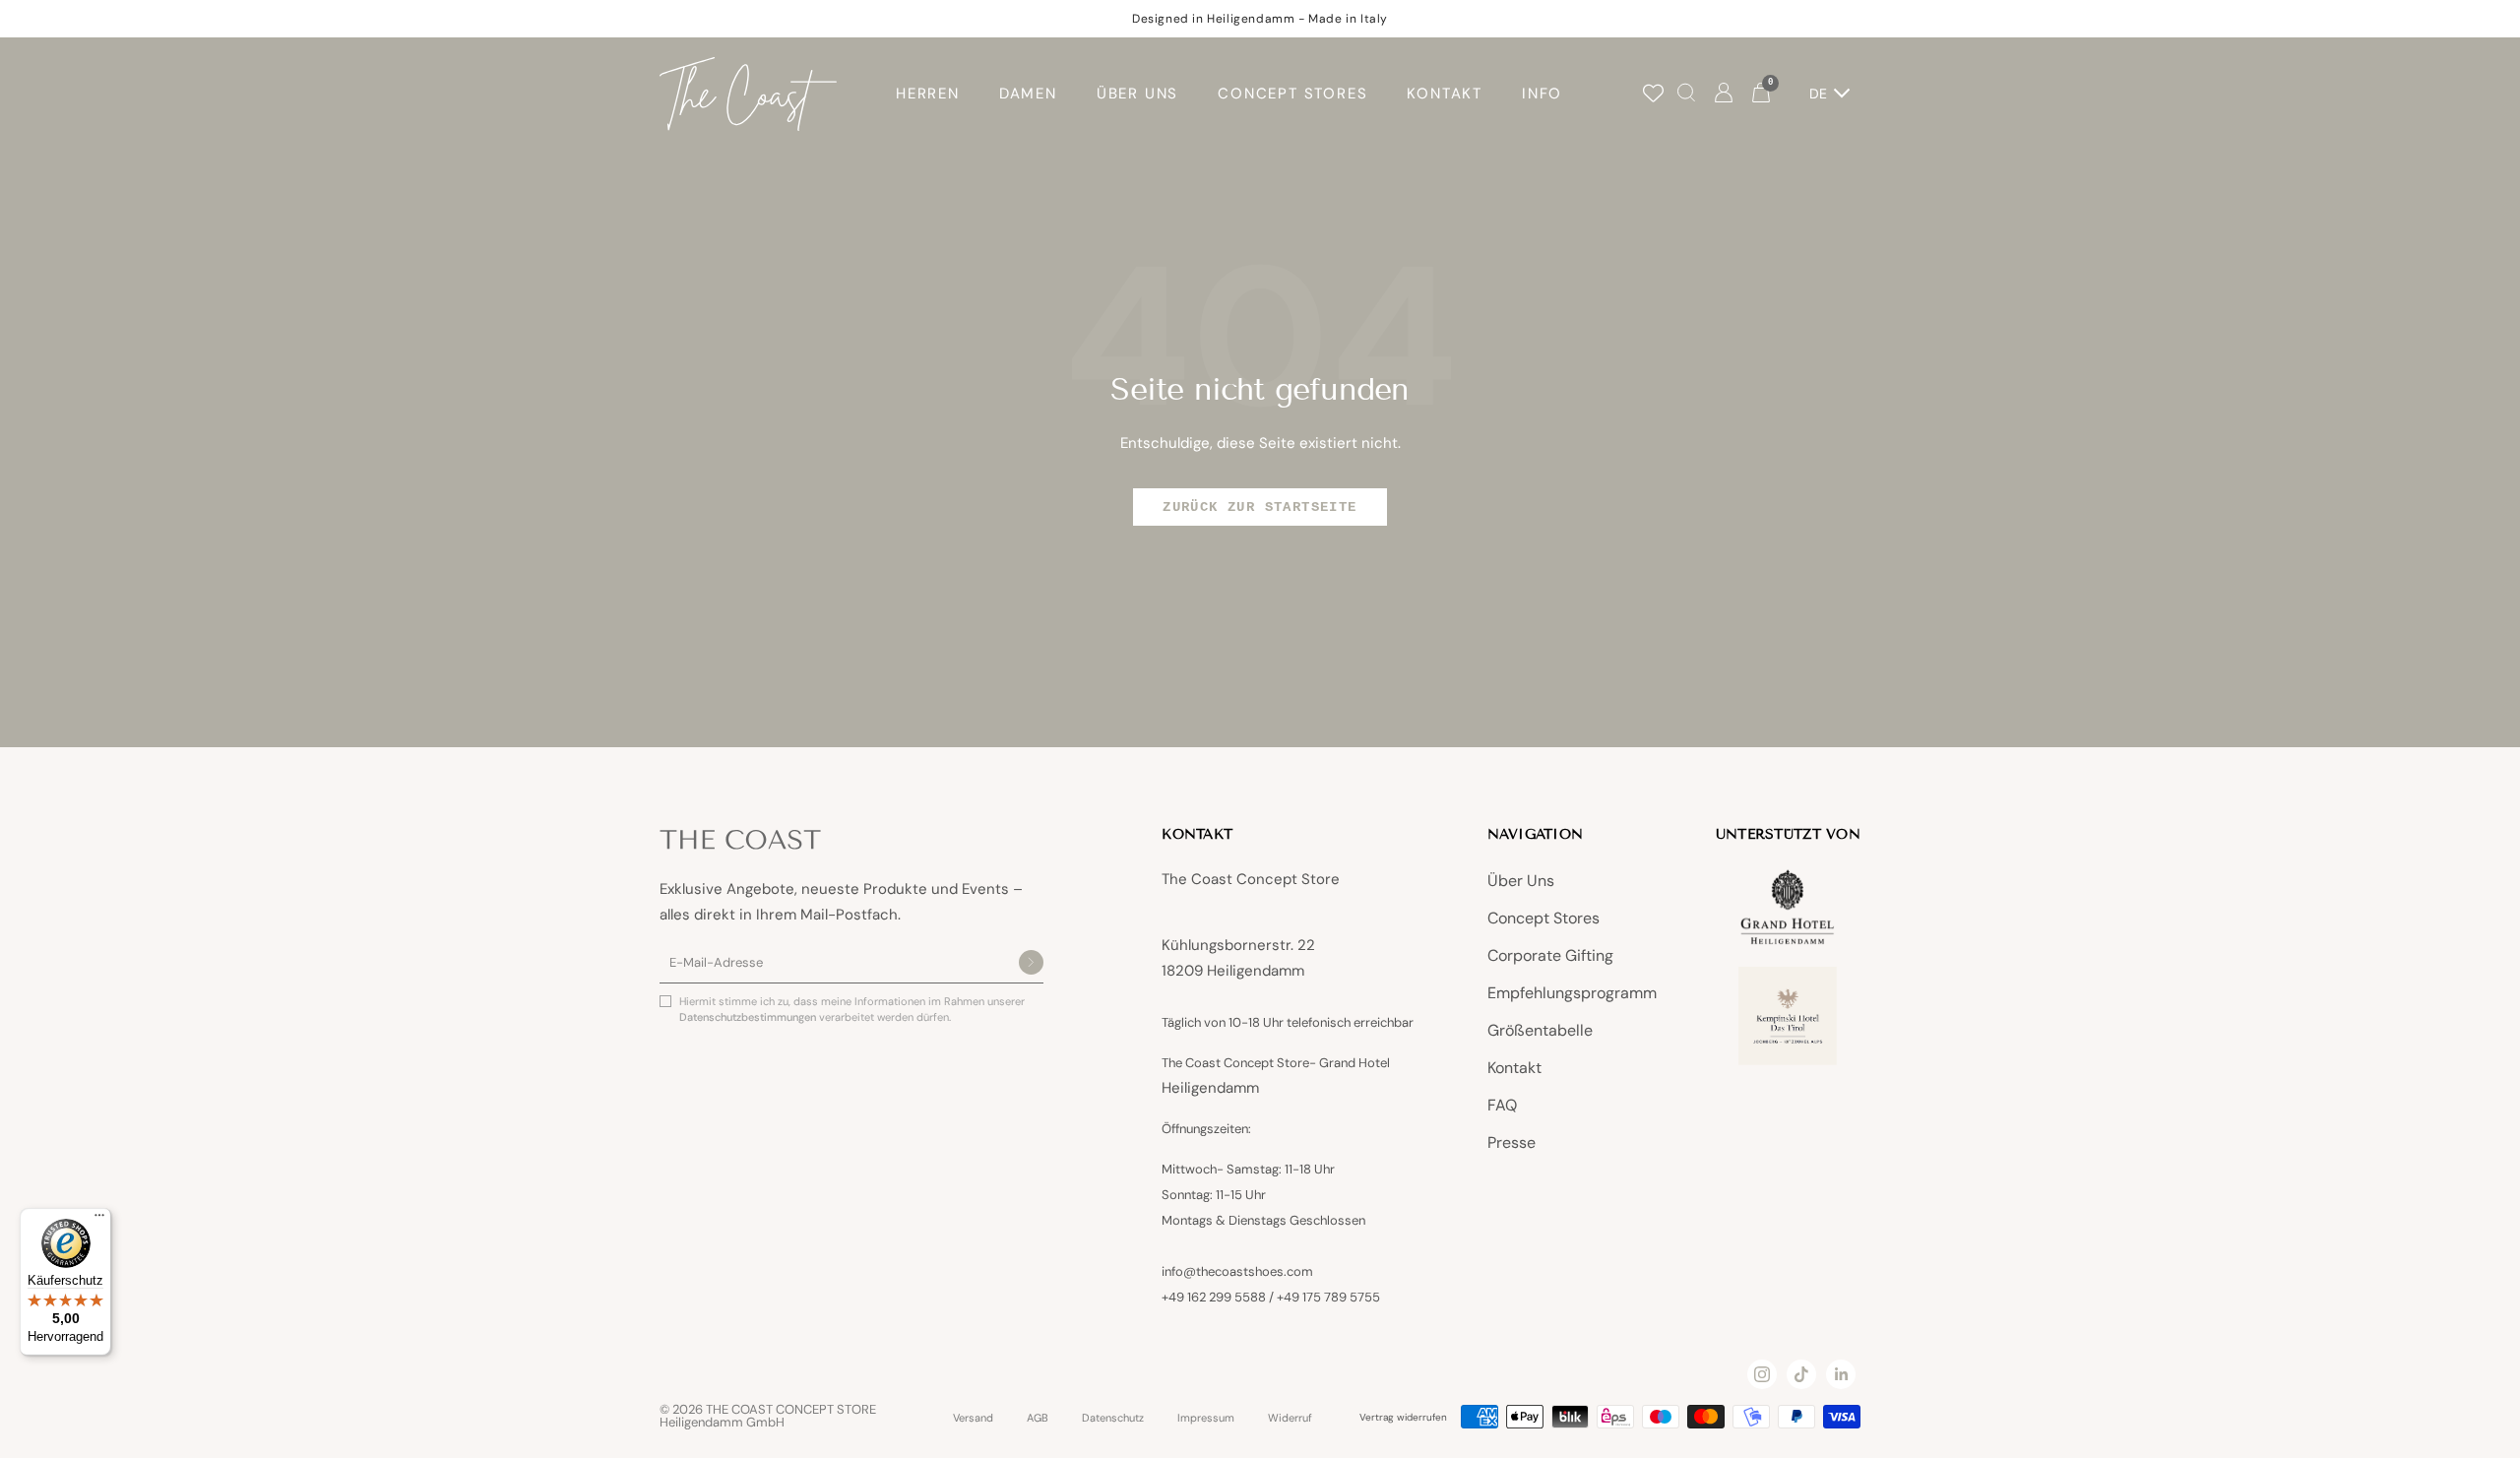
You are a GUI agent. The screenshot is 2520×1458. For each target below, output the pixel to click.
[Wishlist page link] (1653, 93)
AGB (1038, 1418)
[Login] (1724, 94)
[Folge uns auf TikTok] (1801, 1374)
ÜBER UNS (1137, 94)
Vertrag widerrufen (1403, 1417)
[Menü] (99, 1220)
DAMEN (1028, 94)
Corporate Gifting (1550, 955)
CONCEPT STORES (1292, 94)
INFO (1542, 94)
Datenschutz (1113, 1418)
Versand (973, 1418)
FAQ (1502, 1105)
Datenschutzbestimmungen (749, 1017)
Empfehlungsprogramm (1572, 993)
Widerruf (1290, 1418)
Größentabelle (1540, 1030)
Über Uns (1521, 881)
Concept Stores (1543, 918)
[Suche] (1686, 94)
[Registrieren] (1031, 964)
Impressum (1206, 1418)
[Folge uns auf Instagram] (1762, 1374)
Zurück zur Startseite (1260, 507)
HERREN (928, 94)
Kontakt (1514, 1068)
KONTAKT (1445, 94)
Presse (1512, 1142)
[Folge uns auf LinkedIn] (1841, 1374)
